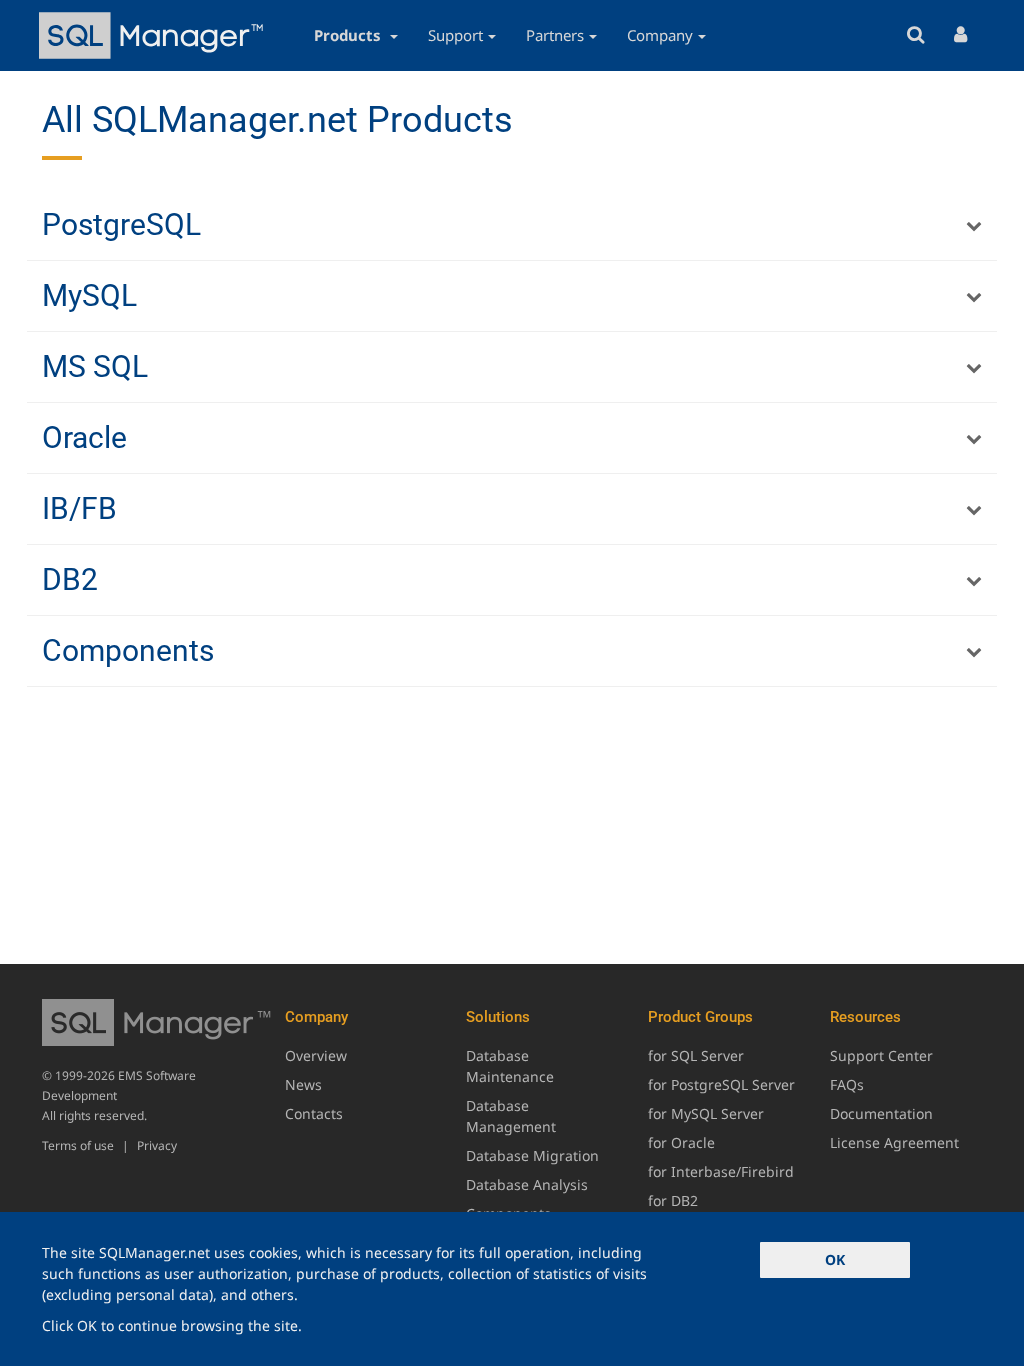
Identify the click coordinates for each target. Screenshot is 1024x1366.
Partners (555, 35)
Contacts (314, 1113)
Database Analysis (527, 1184)
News (303, 1084)
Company (660, 35)
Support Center (881, 1055)
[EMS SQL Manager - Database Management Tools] (154, 35)
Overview (316, 1055)
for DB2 (673, 1200)
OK (835, 1259)
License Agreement (894, 1142)
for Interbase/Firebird (721, 1171)
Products (349, 35)
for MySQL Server (706, 1113)
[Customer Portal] (960, 35)
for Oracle (681, 1142)
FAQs (847, 1084)
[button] (512, 225)
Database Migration (532, 1155)
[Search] (915, 35)
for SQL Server (696, 1055)
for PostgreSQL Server (721, 1084)
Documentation (881, 1113)
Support (455, 35)
